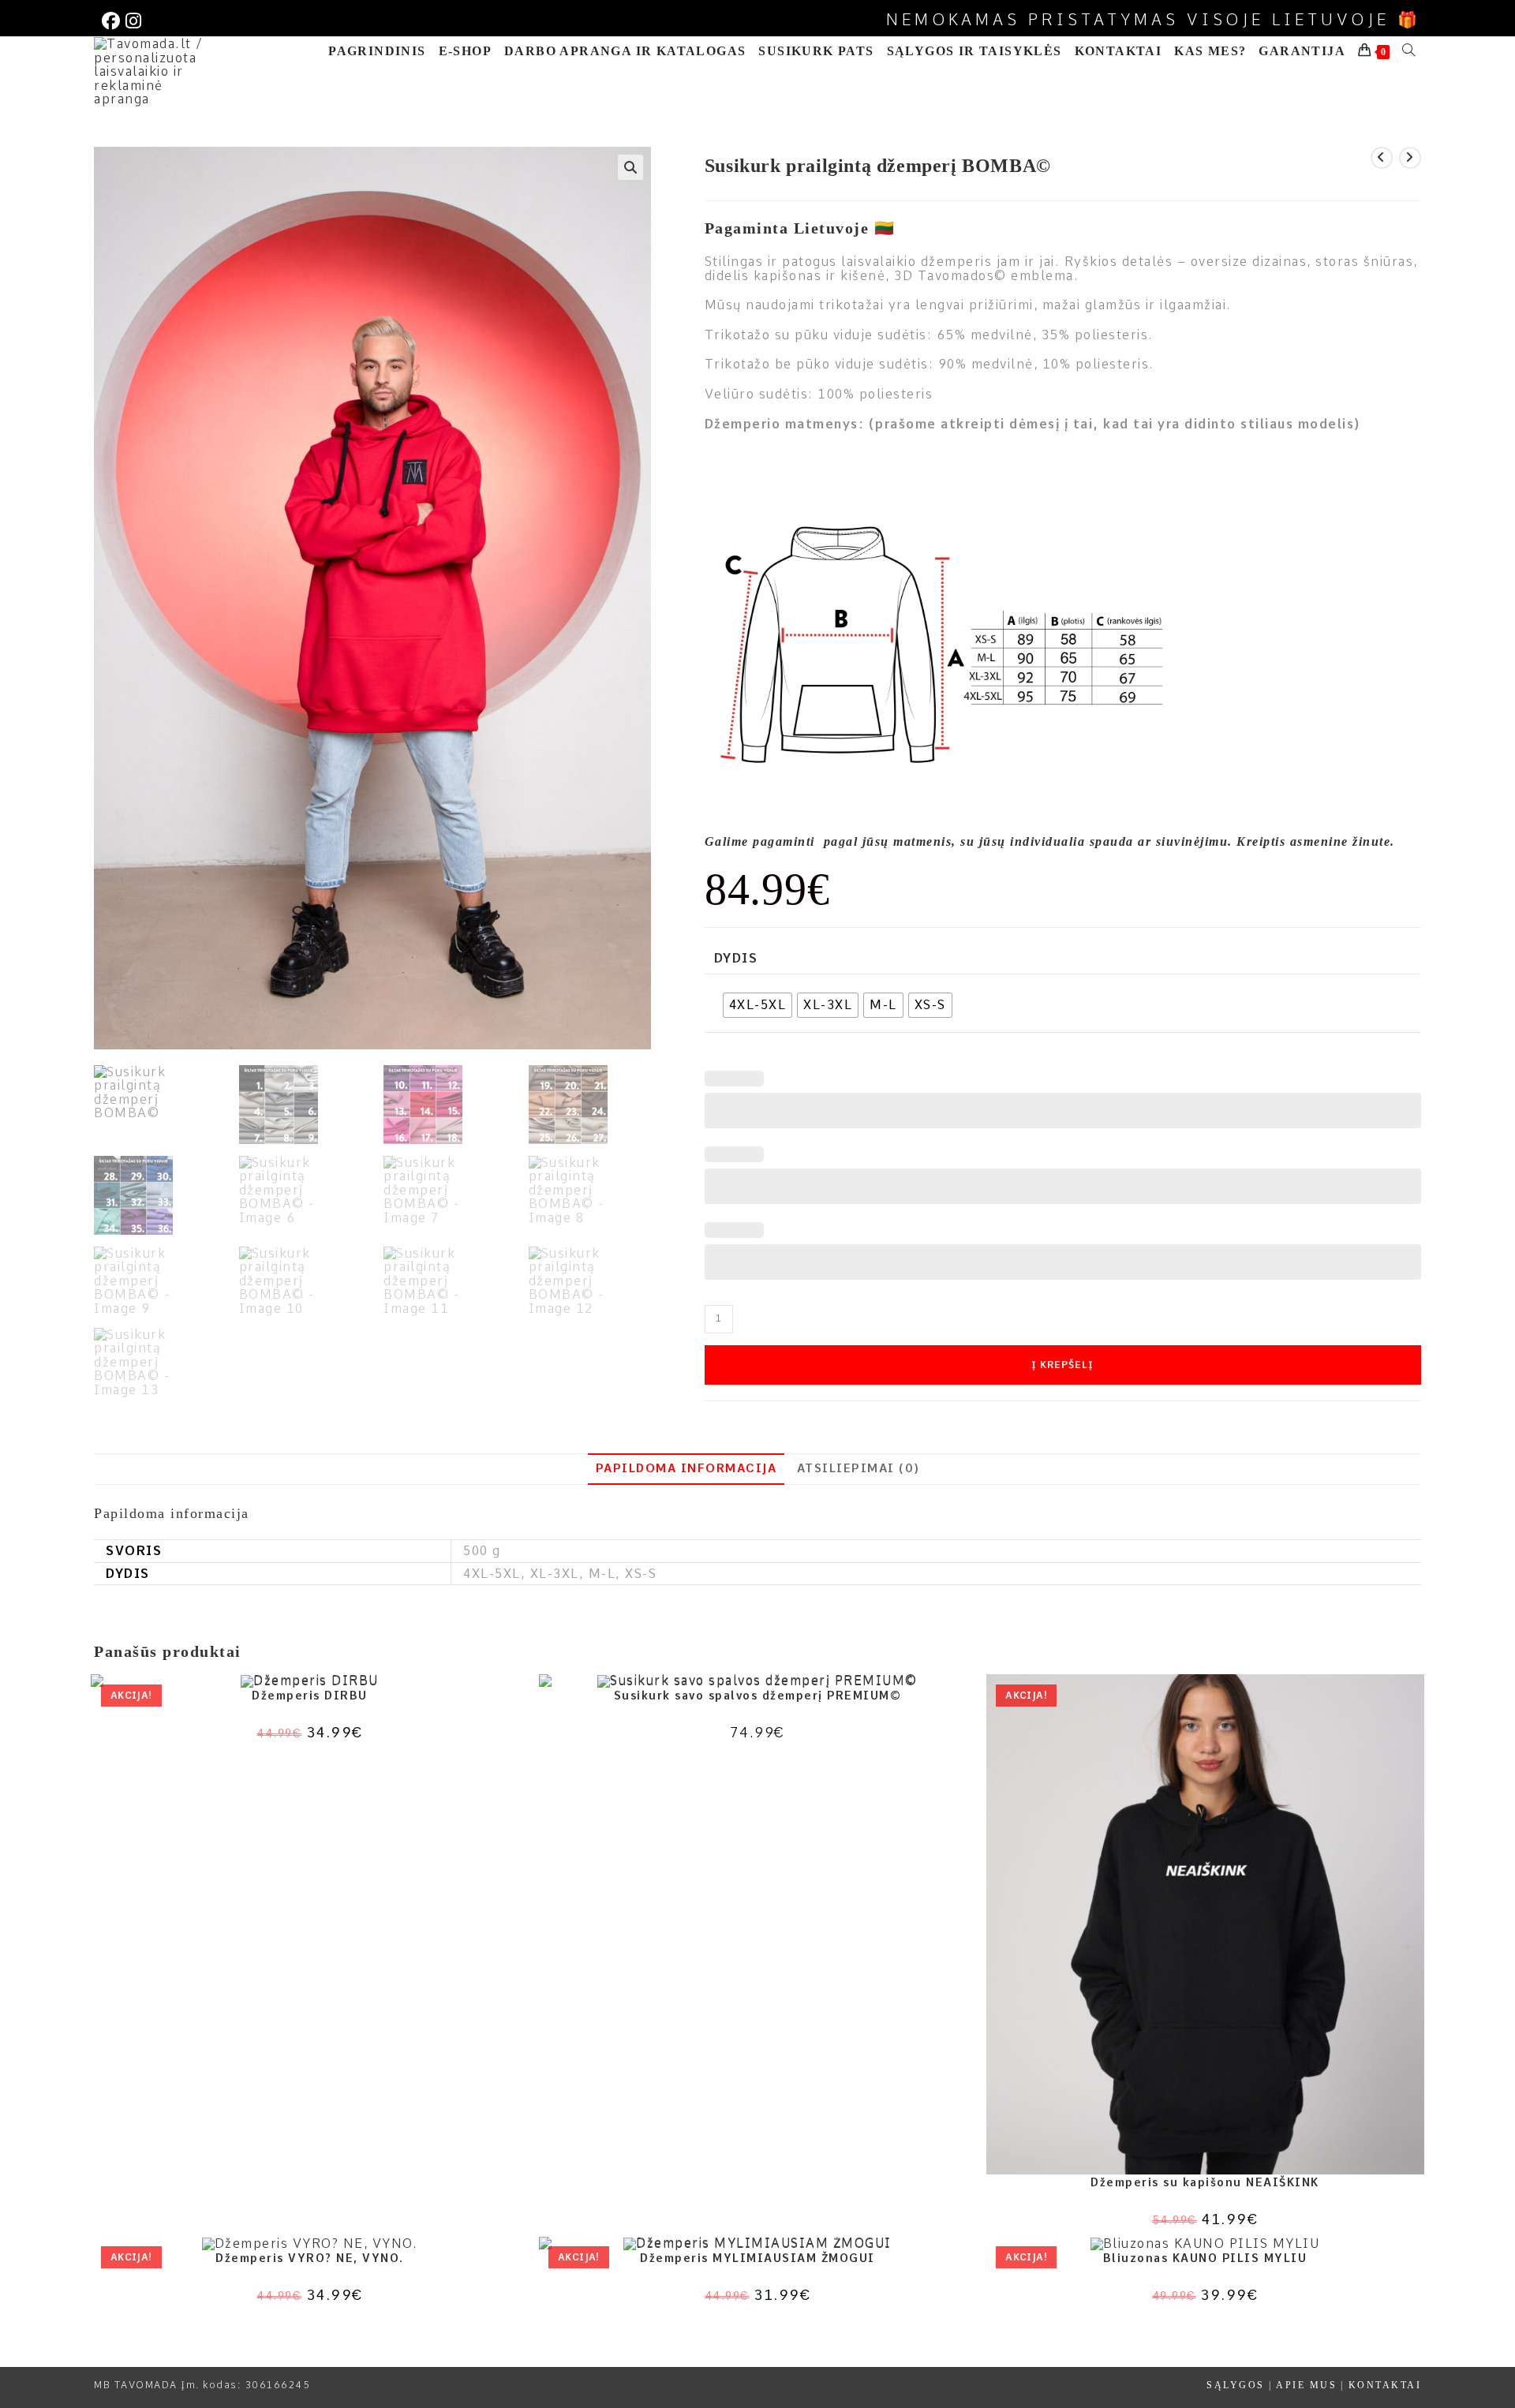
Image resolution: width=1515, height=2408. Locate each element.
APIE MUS (1306, 2385)
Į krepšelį (1062, 1365)
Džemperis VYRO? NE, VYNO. (310, 2258)
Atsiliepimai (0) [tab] (858, 1468)
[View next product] (1410, 158)
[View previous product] (1382, 158)
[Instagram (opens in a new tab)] (132, 21)
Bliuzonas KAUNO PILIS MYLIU (1205, 2258)
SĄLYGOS (1236, 2385)
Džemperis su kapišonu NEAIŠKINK (1205, 2182)
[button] (630, 167)
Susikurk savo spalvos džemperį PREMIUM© (758, 1696)
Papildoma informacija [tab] (686, 1468)
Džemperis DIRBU (310, 1696)
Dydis (736, 959)
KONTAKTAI (1385, 2385)
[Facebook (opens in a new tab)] (112, 21)
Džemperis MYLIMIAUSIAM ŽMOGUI (757, 2258)
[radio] (758, 1005)
